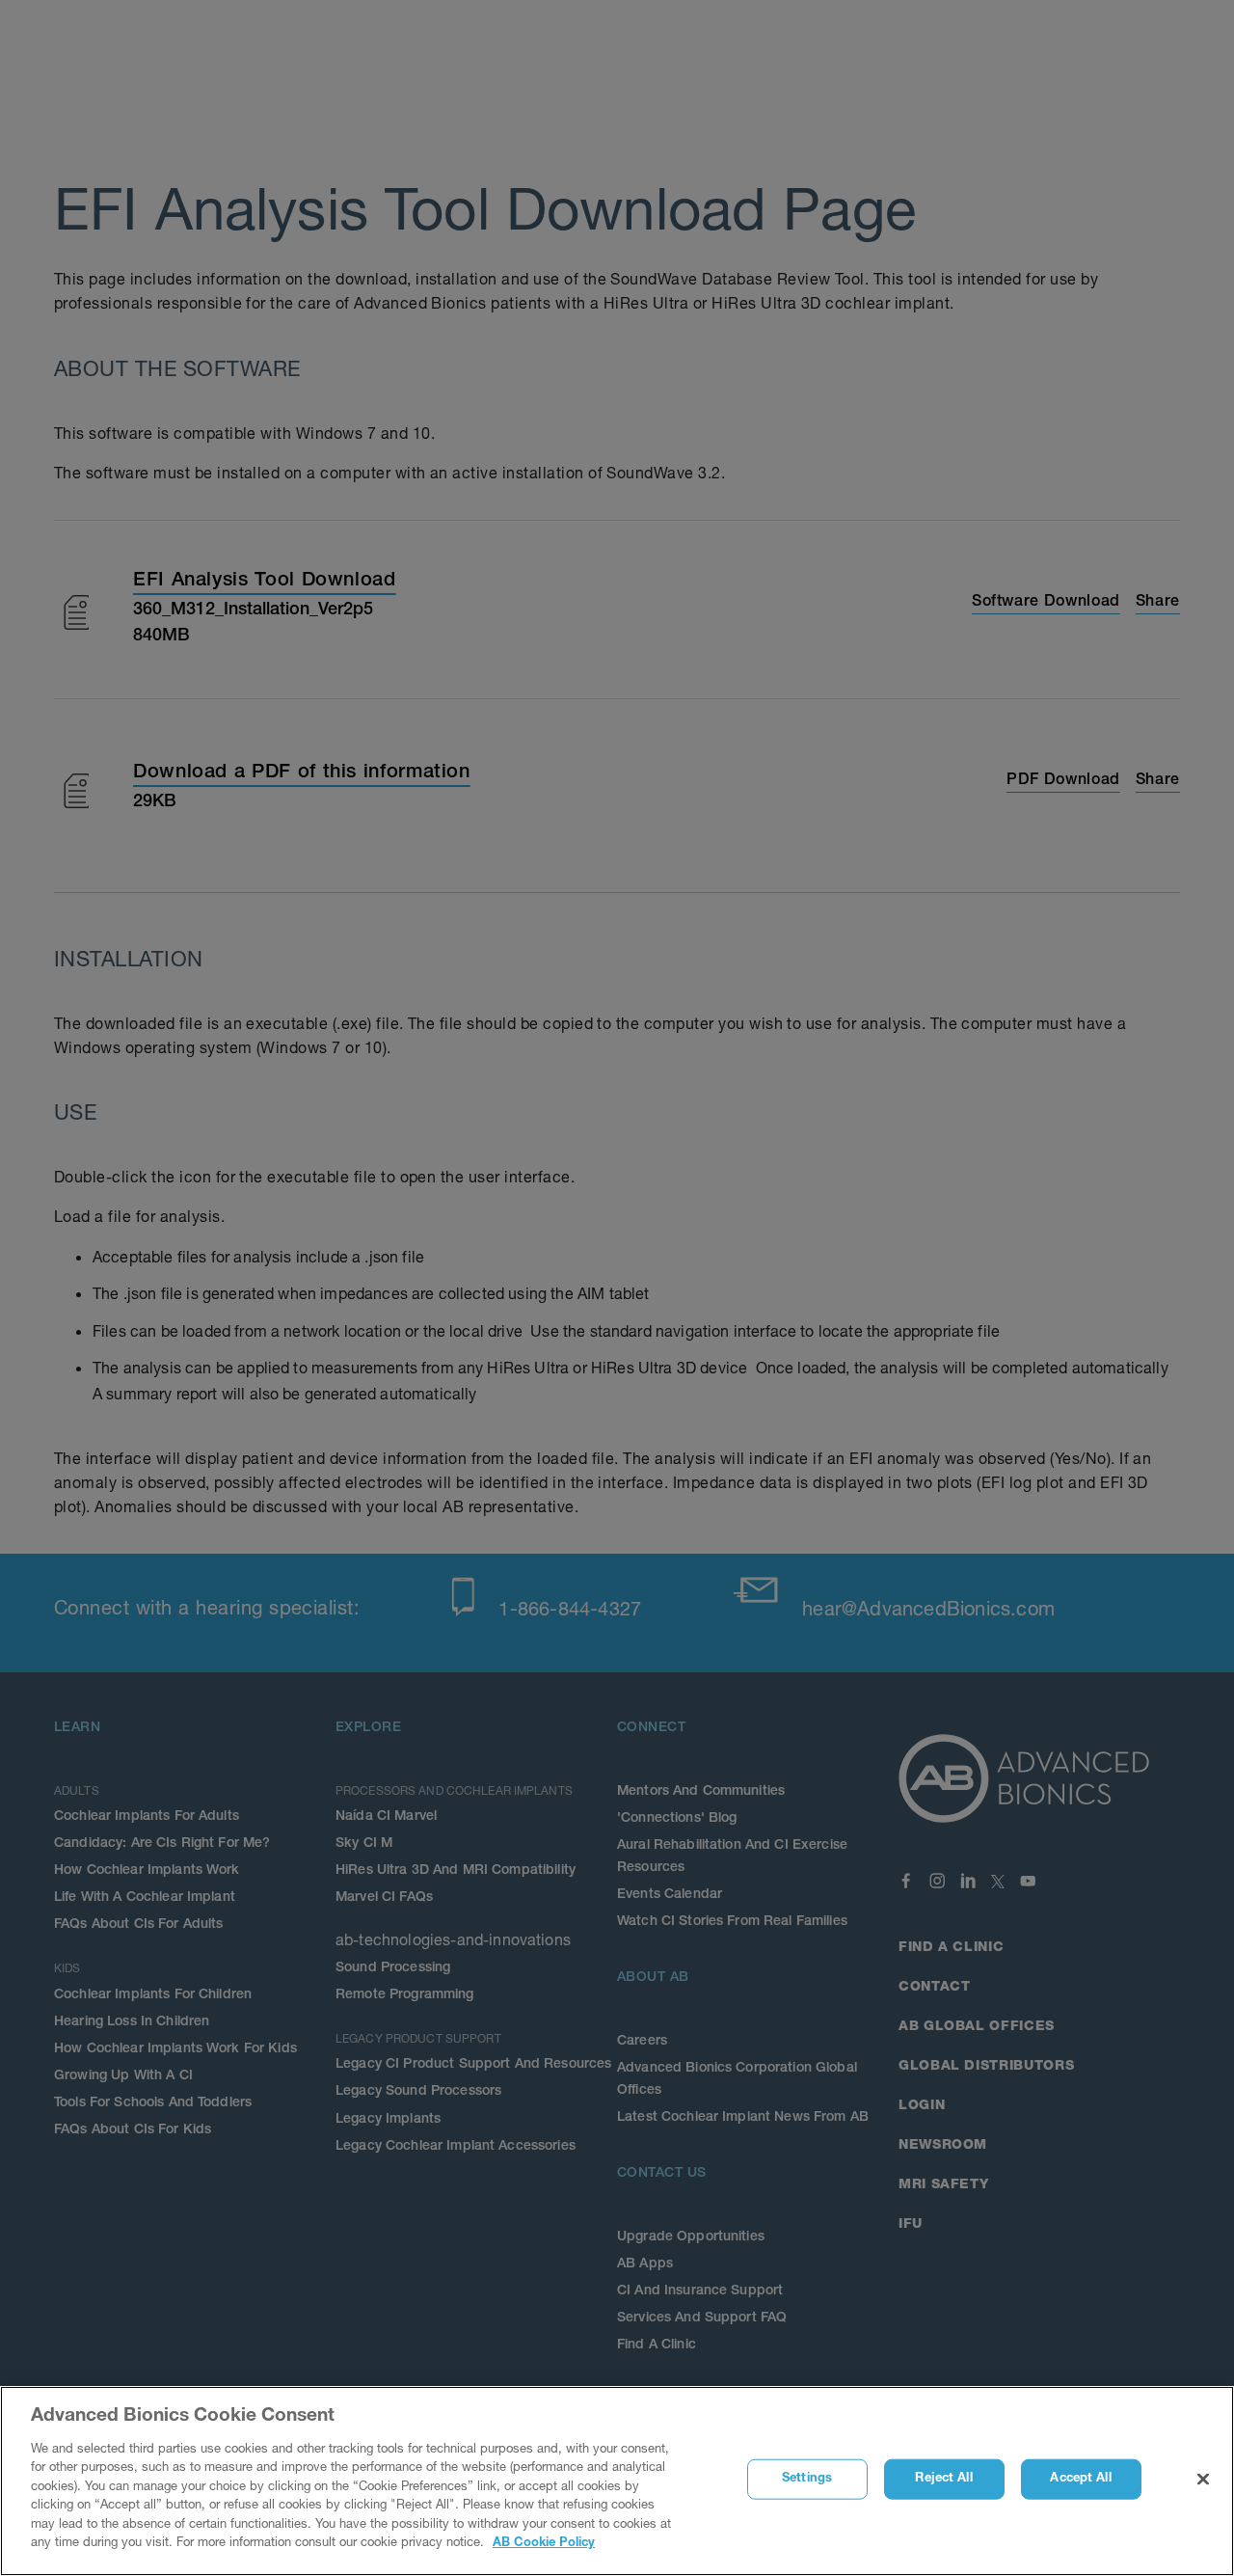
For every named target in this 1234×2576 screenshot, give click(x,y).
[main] (617, 2481)
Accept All (1080, 2479)
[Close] (1203, 2480)
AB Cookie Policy (544, 2544)
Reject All (943, 2479)
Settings (807, 2479)
